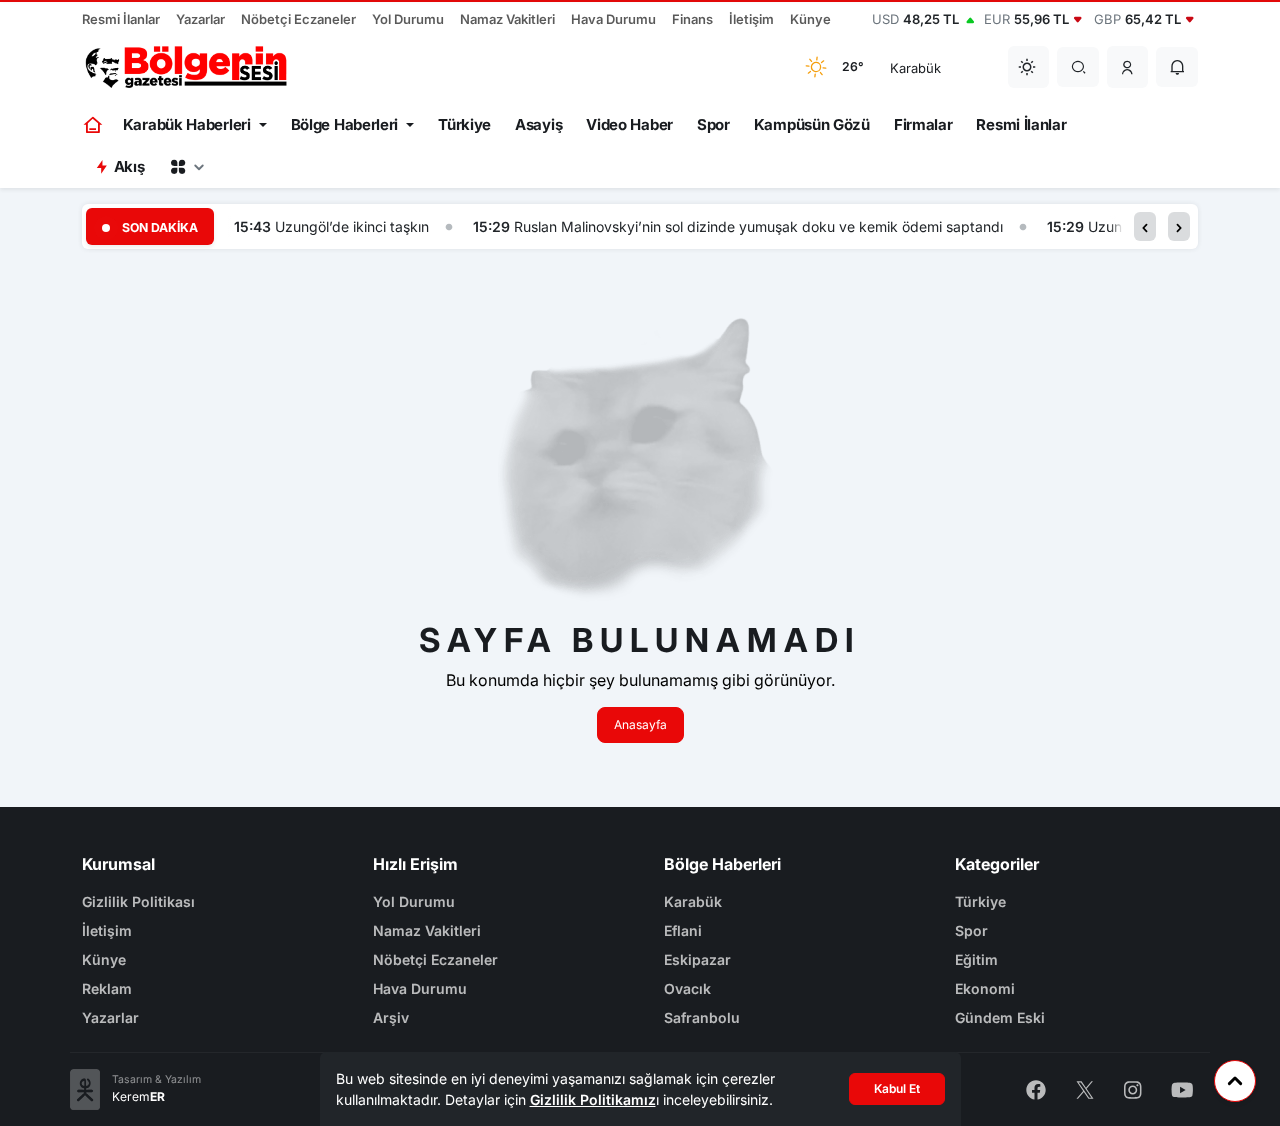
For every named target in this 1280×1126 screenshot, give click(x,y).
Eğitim (976, 959)
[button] (1128, 67)
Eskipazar (697, 959)
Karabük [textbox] (915, 68)
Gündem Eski (1000, 1017)
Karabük (693, 901)
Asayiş (538, 124)
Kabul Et (897, 1088)
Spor (713, 124)
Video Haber (629, 124)
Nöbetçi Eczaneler (298, 19)
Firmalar (923, 124)
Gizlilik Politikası (138, 901)
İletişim (751, 19)
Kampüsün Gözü (812, 124)
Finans (692, 19)
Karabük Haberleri (187, 124)
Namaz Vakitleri (507, 19)
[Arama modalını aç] (1078, 67)
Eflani (683, 930)
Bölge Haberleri (345, 124)
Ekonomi (985, 988)
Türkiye (464, 124)
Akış (129, 166)
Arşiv (391, 1017)
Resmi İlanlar (121, 19)
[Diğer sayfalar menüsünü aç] (187, 167)
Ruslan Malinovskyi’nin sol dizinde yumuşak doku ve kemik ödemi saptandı (758, 226)
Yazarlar (200, 19)
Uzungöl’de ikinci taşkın (352, 226)
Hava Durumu (613, 19)
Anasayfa (640, 724)
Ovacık (687, 988)
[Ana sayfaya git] (94, 125)
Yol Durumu (408, 19)
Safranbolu (702, 1017)
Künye (810, 19)
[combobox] (936, 67)
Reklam (107, 988)
